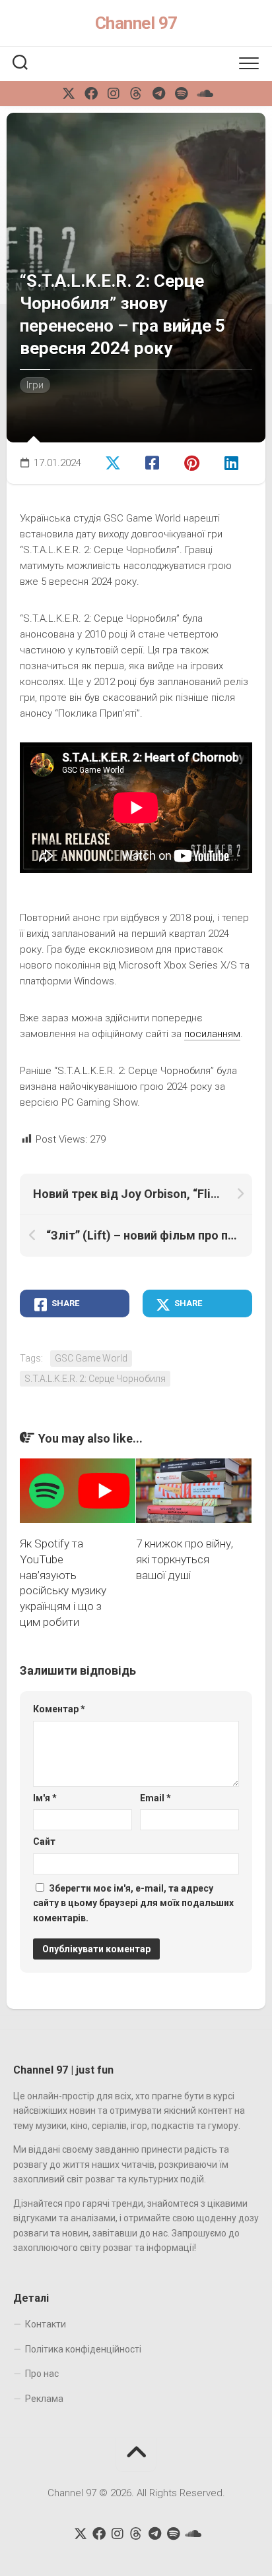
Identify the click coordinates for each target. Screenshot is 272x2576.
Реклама (44, 2399)
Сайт (44, 1842)
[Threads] (136, 94)
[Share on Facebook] (154, 462)
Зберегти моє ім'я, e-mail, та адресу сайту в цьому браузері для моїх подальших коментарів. (133, 1903)
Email (155, 1798)
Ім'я (45, 1798)
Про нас (42, 2374)
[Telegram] (158, 94)
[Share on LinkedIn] (232, 462)
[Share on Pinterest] (193, 462)
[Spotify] (181, 94)
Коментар (59, 1709)
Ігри (35, 385)
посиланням (212, 1034)
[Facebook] (91, 94)
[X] (69, 94)
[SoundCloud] (203, 94)
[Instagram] (114, 94)
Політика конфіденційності (83, 2349)
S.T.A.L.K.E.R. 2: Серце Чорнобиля (95, 1379)
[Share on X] (114, 462)
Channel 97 (136, 23)
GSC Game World (91, 1358)
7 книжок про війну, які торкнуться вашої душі (185, 1559)
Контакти (46, 2324)
